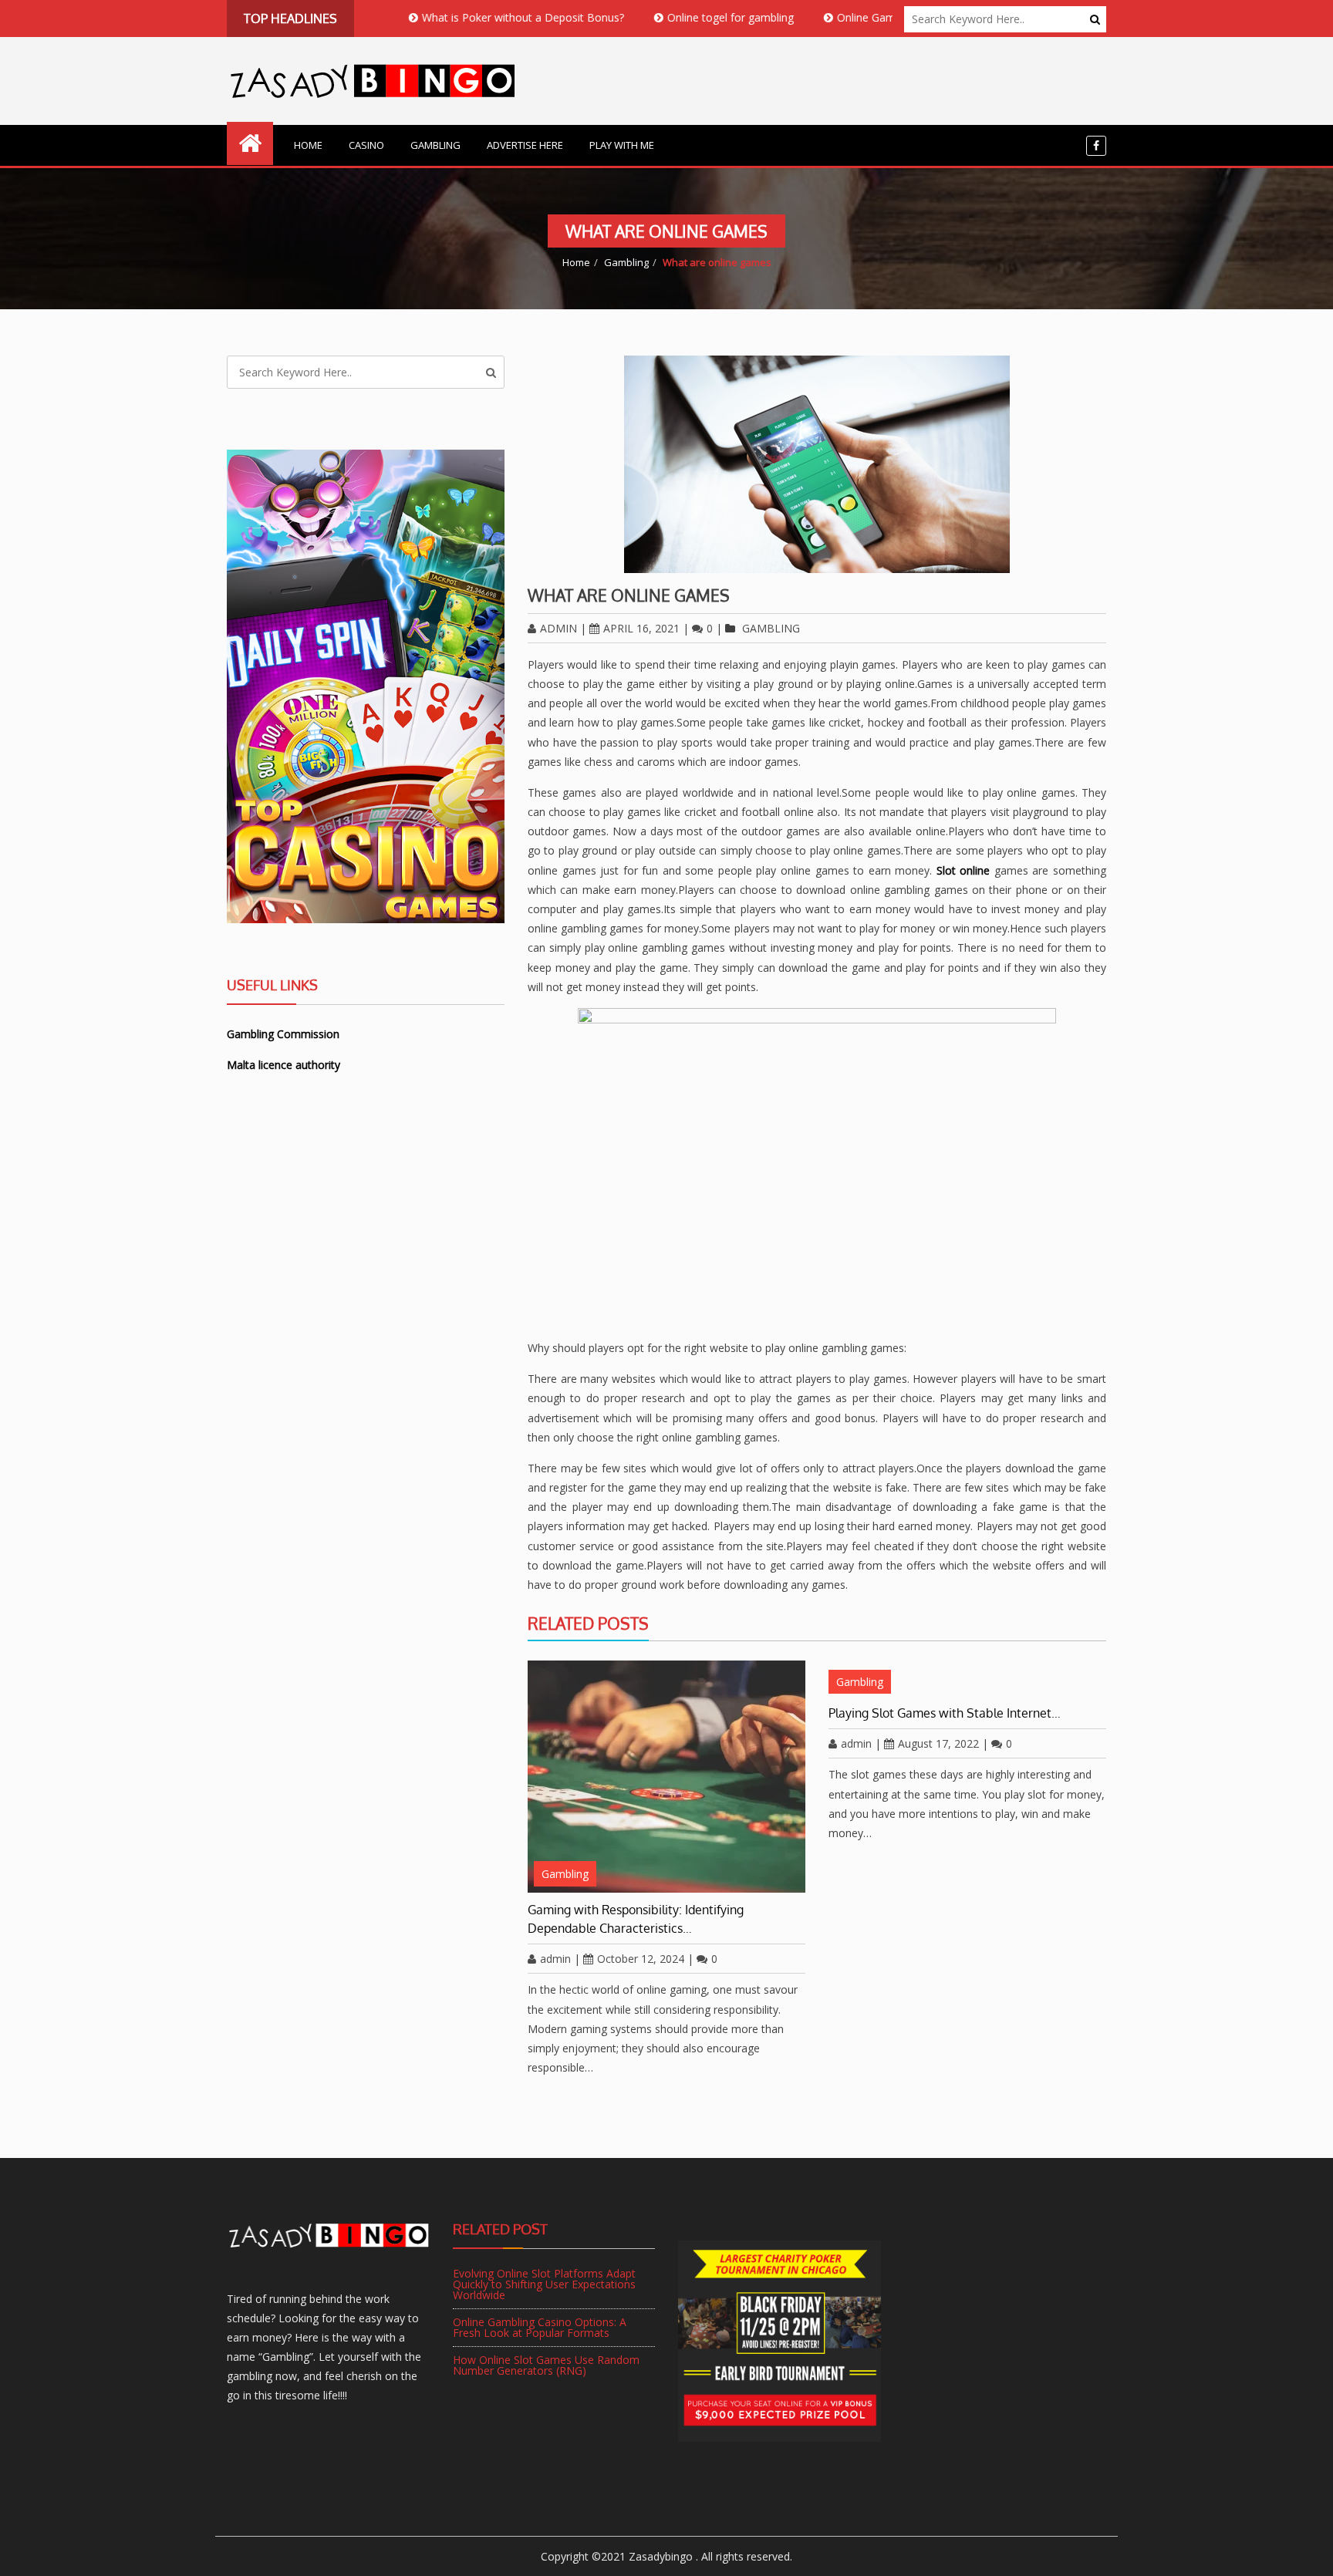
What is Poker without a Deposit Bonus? (457, 17)
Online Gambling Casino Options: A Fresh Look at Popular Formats (540, 2327)
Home (308, 145)
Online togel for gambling (665, 17)
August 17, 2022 (938, 1743)
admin (559, 628)
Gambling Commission (283, 1034)
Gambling (435, 145)
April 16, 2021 (641, 628)
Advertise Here (525, 145)
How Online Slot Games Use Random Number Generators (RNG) (546, 2365)
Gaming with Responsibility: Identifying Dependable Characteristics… (636, 1919)
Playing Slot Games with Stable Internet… (945, 1713)
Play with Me (622, 145)
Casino (366, 145)
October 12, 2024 (641, 1959)
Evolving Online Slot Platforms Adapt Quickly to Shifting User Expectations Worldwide (544, 2284)
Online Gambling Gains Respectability (864, 17)
